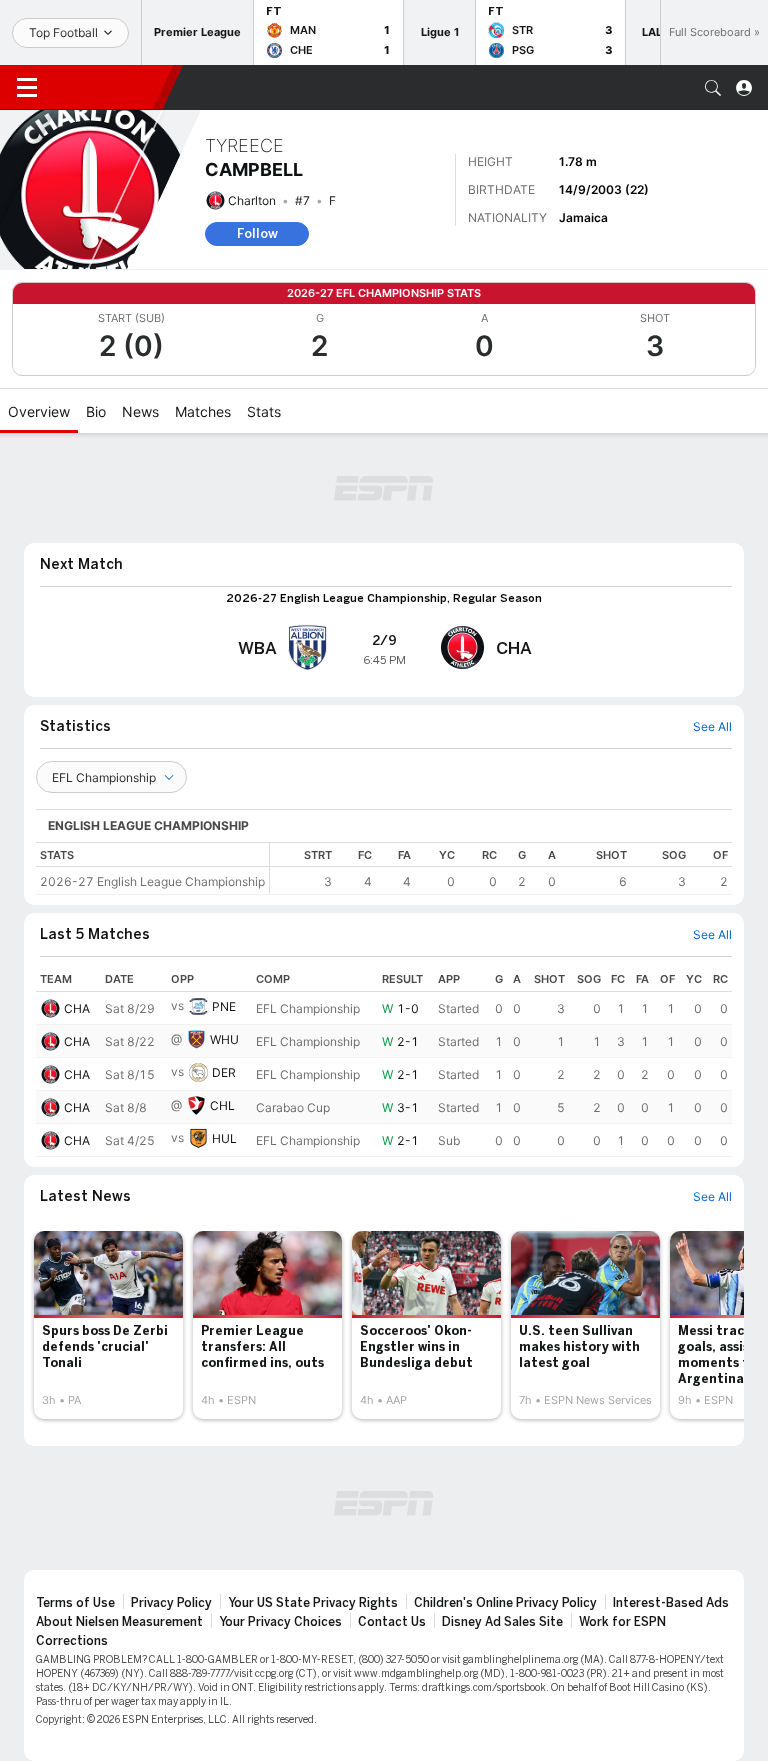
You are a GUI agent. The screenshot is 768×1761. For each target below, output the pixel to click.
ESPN (108, 87)
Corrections (72, 1641)
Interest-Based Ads (671, 1603)
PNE (224, 1006)
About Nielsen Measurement (119, 1622)
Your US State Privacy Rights (313, 1603)
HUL (224, 1138)
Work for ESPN (622, 1622)
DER (224, 1072)
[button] (713, 88)
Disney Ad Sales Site (502, 1622)
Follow (257, 233)
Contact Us (392, 1622)
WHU (224, 1039)
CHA (77, 1008)
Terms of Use (75, 1603)
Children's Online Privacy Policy (505, 1603)
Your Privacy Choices (280, 1622)
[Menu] (27, 88)
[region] (501, 868)
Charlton (252, 200)
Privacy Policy (171, 1603)
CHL (222, 1105)
